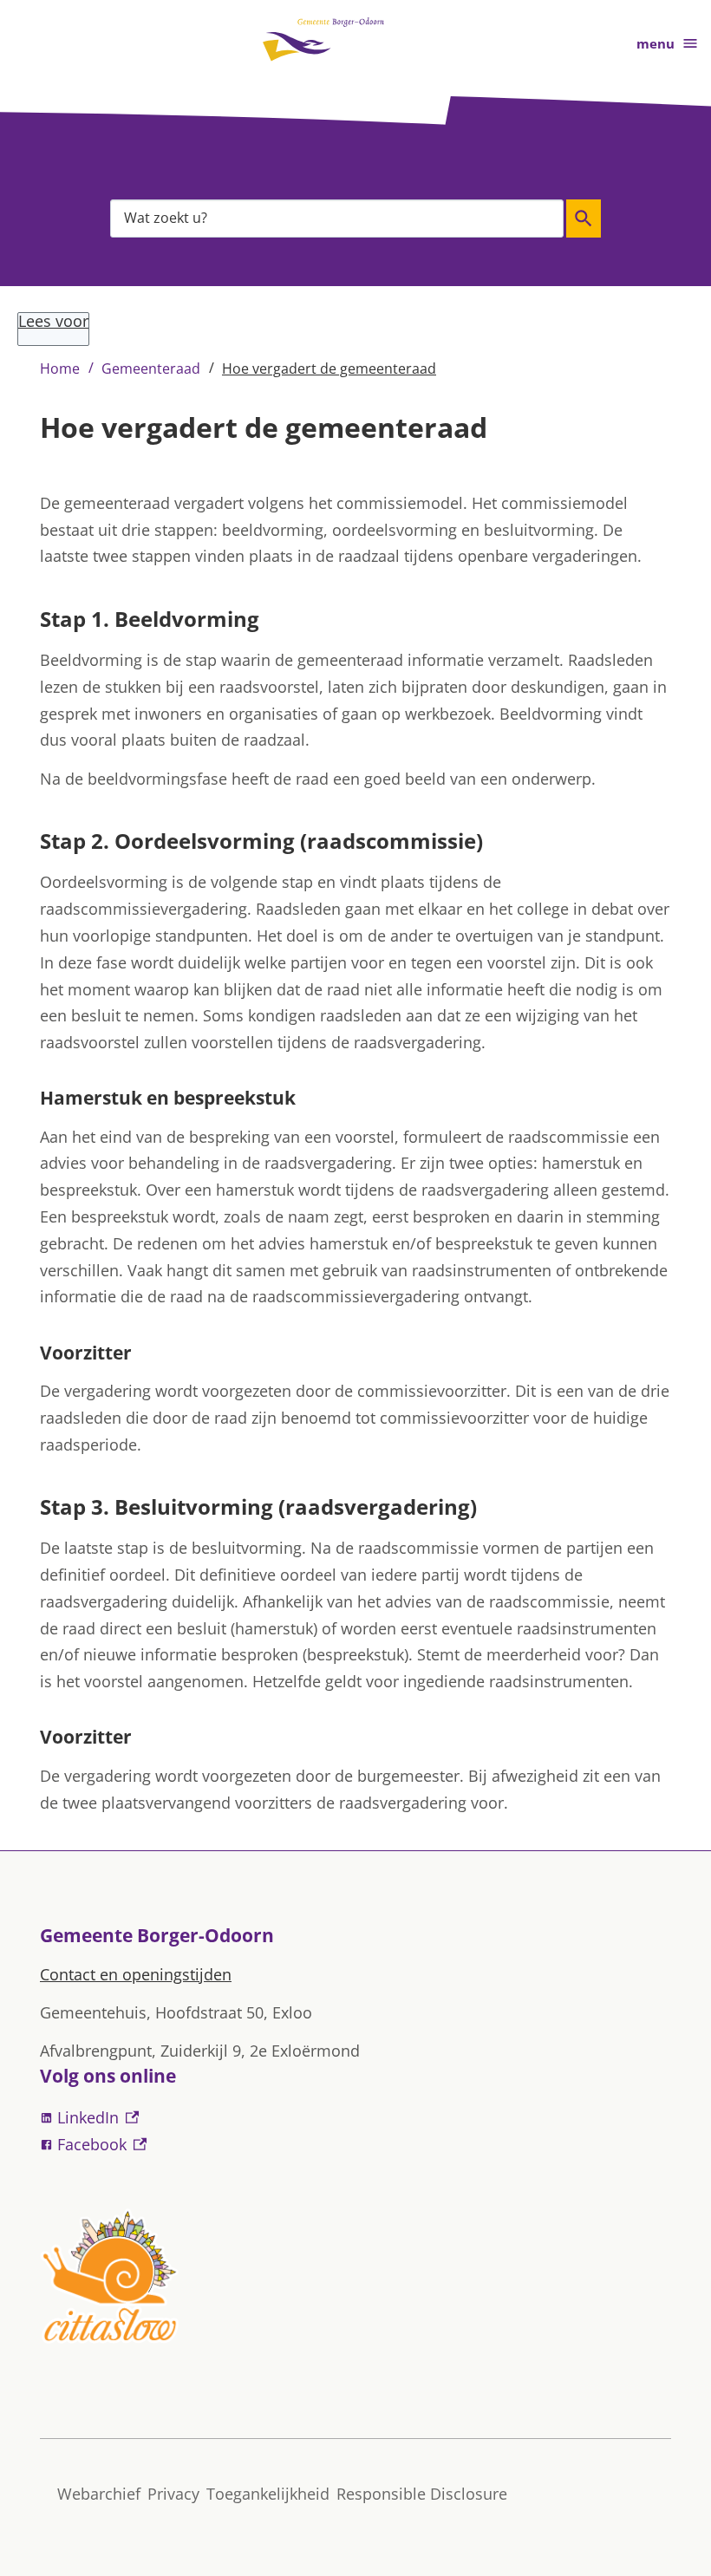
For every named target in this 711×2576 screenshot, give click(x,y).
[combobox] (337, 218)
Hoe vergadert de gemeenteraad (329, 368)
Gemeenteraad (151, 368)
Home (60, 368)
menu (656, 43)
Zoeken (584, 218)
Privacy (173, 2494)
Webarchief (99, 2494)
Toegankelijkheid (268, 2494)
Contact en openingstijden (136, 1974)
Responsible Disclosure (422, 2494)
